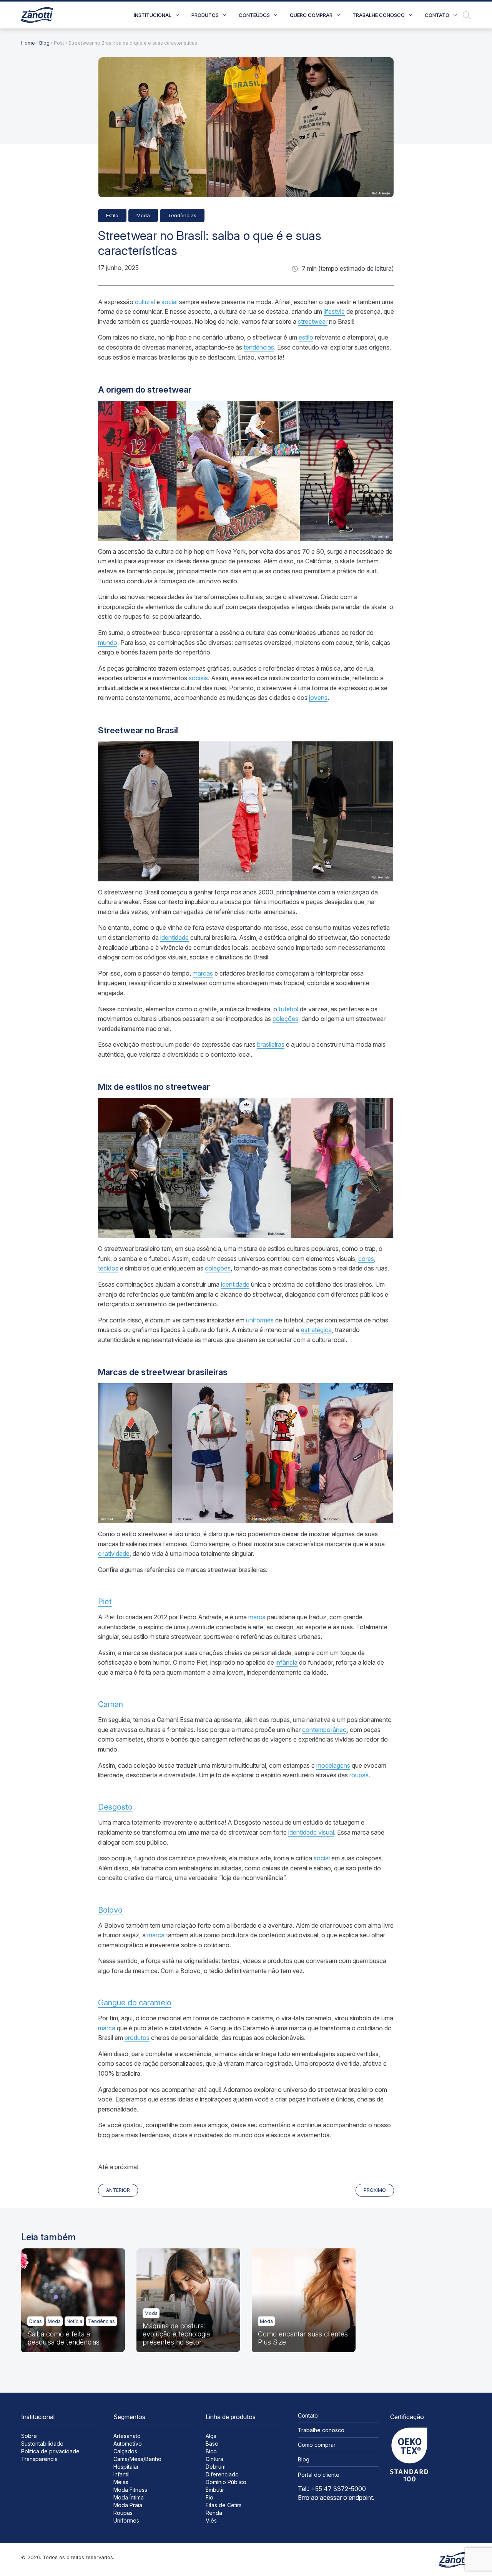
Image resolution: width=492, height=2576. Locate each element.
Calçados (125, 2451)
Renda (214, 2513)
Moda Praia (128, 2505)
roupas (359, 1775)
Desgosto (115, 1807)
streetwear (313, 321)
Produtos (205, 15)
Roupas (123, 2513)
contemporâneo (324, 1730)
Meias (121, 2482)
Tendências (182, 215)
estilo (306, 337)
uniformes (260, 1320)
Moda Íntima (129, 2497)
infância (287, 1662)
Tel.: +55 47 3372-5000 (332, 2489)
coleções (285, 1019)
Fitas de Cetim (224, 2505)
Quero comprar (311, 15)
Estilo (112, 215)
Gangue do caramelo (135, 2003)
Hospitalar (126, 2467)
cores (366, 1259)
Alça (211, 2436)
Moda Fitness (130, 2490)
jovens (318, 698)
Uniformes (126, 2520)
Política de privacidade (50, 2451)
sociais (198, 678)
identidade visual (311, 1832)
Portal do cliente (319, 2475)
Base (212, 2444)
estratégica (316, 1330)
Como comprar (317, 2445)
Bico (211, 2451)
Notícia (74, 2321)
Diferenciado (222, 2474)
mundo (108, 643)
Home (28, 43)
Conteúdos (254, 15)
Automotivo (128, 2444)
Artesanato (127, 2436)
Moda (143, 215)
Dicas (36, 2321)
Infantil (121, 2474)
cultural (145, 302)
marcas (203, 973)
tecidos (108, 1268)
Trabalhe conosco (379, 15)
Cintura (214, 2459)
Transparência (39, 2459)
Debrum (216, 2467)
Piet (105, 1602)
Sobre (29, 2436)
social (170, 302)
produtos (137, 2038)
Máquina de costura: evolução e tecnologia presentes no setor (176, 2334)
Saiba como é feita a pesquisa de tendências (63, 2338)
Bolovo (110, 1910)
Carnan (111, 1704)
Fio (209, 2497)
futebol (288, 1009)
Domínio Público (226, 2482)
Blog (44, 43)
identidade (175, 937)
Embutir (215, 2490)
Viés (211, 2520)
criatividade (114, 1554)
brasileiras (271, 1044)
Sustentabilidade (42, 2444)
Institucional (153, 15)
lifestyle (334, 311)
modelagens (333, 1765)
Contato (437, 15)
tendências (259, 347)
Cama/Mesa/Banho (137, 2459)
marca (257, 1617)
